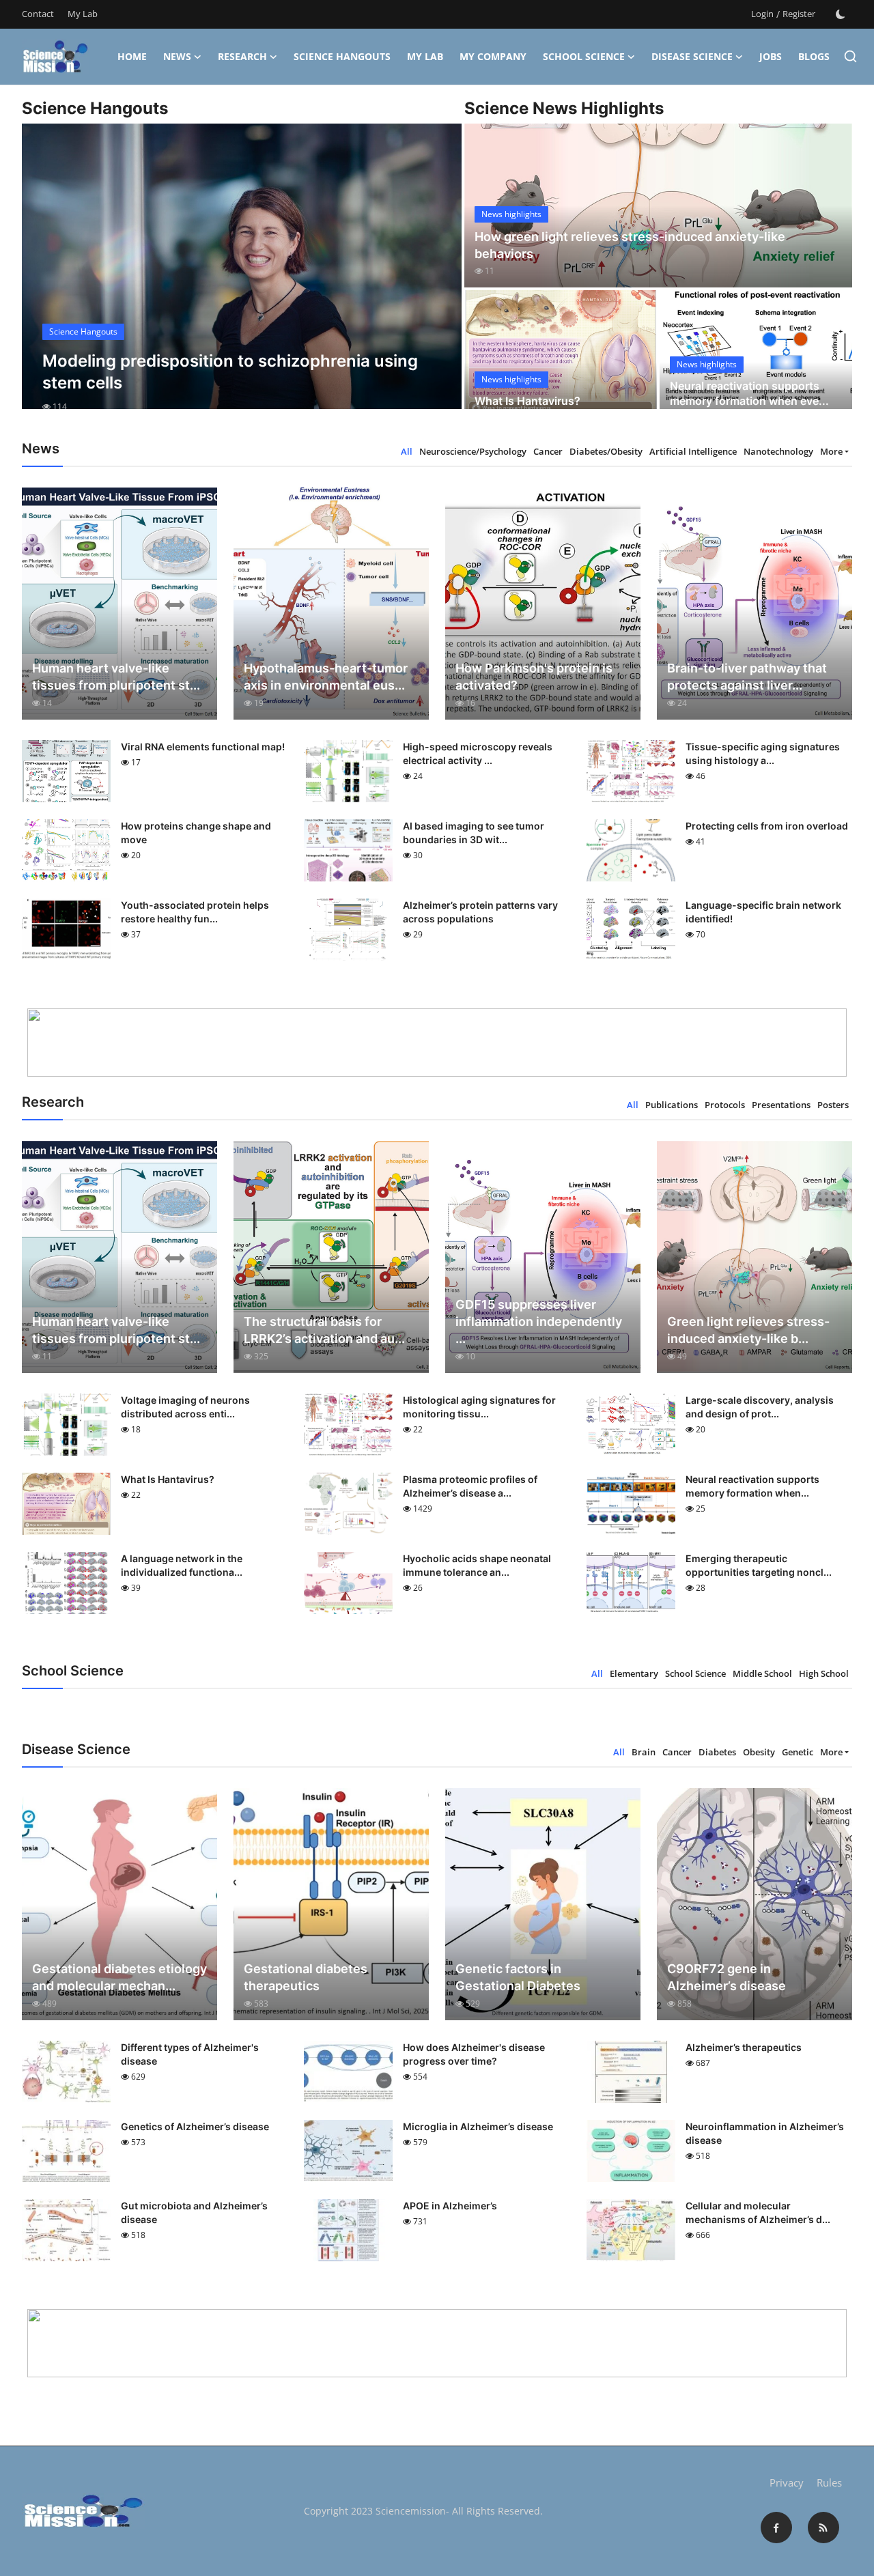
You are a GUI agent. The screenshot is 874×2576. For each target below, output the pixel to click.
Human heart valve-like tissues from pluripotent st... (116, 677)
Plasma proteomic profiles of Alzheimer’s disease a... (470, 1486)
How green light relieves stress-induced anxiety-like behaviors (630, 245)
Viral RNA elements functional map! (203, 747)
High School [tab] (824, 1673)
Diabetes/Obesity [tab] (606, 451)
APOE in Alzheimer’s (450, 2206)
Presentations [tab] (781, 1105)
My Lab (83, 14)
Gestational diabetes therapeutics (306, 1977)
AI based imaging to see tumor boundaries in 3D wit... (474, 833)
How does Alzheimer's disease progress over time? (474, 2054)
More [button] (831, 451)
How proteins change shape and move (196, 833)
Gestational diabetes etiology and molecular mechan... (119, 1977)
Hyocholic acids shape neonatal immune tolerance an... (477, 1565)
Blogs (814, 56)
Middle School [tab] (762, 1673)
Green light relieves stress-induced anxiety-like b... (748, 1330)
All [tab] (407, 451)
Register (799, 14)
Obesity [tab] (759, 1752)
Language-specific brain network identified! (763, 912)
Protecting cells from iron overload (767, 826)
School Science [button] (584, 56)
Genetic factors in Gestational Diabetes (518, 1977)
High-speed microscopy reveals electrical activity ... (478, 753)
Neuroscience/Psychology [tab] (473, 451)
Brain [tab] (644, 1752)
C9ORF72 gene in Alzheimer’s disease (727, 1977)
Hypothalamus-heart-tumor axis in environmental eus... (326, 677)
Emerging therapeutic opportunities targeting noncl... (759, 1565)
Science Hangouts (342, 56)
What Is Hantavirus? (527, 401)
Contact (38, 14)
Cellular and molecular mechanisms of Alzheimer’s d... (758, 2212)
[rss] (823, 2528)
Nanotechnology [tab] (778, 451)
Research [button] (242, 56)
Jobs (771, 56)
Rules (829, 2482)
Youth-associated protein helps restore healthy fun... (195, 912)
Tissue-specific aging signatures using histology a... (763, 753)
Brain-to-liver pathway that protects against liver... (747, 677)
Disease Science (692, 56)
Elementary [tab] (634, 1673)
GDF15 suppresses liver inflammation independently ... (539, 1321)
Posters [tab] (833, 1105)
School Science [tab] (695, 1673)
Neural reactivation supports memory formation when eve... (749, 393)
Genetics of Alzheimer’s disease (195, 2126)
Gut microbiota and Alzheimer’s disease (194, 2212)
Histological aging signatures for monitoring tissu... (479, 1407)
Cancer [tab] (548, 451)
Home (132, 56)
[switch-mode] (841, 14)
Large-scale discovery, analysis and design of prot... (760, 1407)
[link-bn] (437, 1043)
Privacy (787, 2482)
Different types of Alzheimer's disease (190, 2054)
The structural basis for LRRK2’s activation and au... (324, 1330)
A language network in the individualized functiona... (182, 1565)
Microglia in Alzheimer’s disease (478, 2126)
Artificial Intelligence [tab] (693, 451)
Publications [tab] (672, 1105)
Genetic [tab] (798, 1752)
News (177, 56)
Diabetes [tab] (717, 1752)
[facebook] (776, 2528)
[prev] (44, 279)
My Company (493, 56)
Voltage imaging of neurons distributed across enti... (185, 1407)
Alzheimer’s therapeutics (744, 2047)
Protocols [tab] (725, 1105)
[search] (850, 56)
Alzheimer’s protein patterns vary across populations (480, 912)
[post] (242, 279)
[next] (439, 279)
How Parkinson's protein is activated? (534, 677)
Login (762, 14)
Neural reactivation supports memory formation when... (752, 1486)
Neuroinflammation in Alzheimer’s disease (765, 2133)
